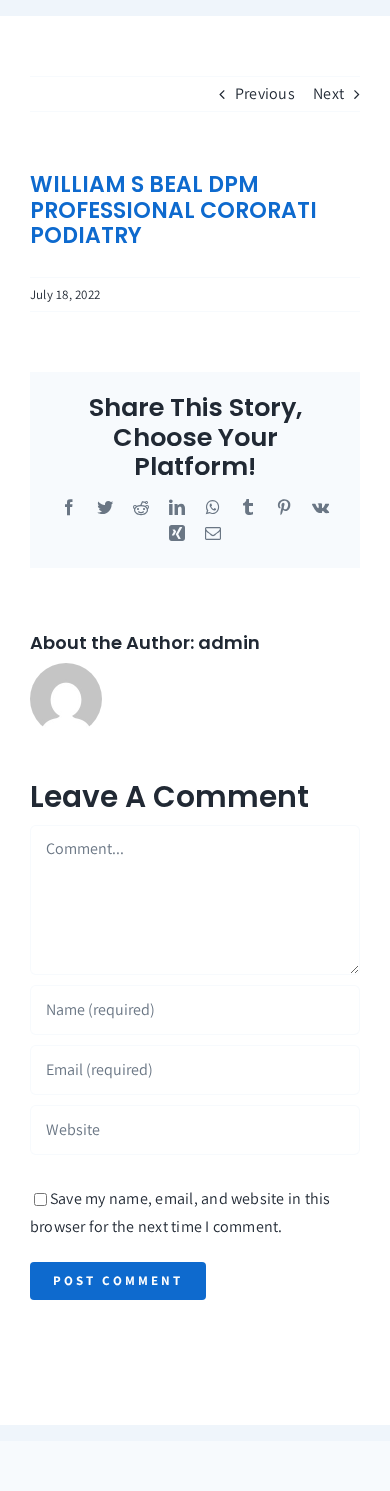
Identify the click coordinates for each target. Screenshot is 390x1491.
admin (229, 642)
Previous (265, 93)
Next (328, 93)
